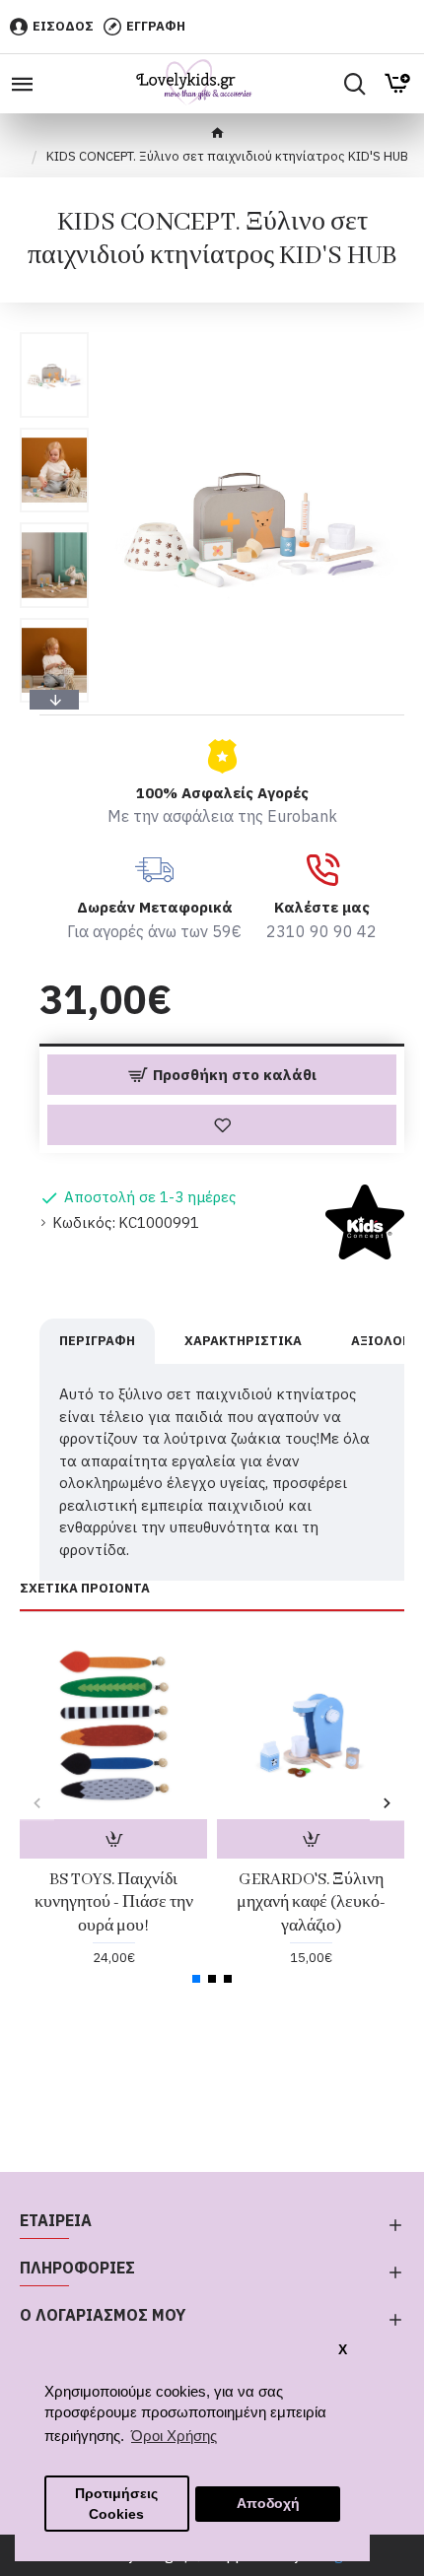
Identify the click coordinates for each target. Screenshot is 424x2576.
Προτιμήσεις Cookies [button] (116, 2504)
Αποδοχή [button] (268, 2504)
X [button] (343, 2350)
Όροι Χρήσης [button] (174, 2436)
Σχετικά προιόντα (85, 1589)
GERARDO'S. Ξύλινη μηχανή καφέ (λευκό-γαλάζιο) (311, 1903)
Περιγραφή (97, 1341)
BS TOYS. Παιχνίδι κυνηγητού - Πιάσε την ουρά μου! (114, 1903)
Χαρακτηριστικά (243, 1341)
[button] (54, 337)
